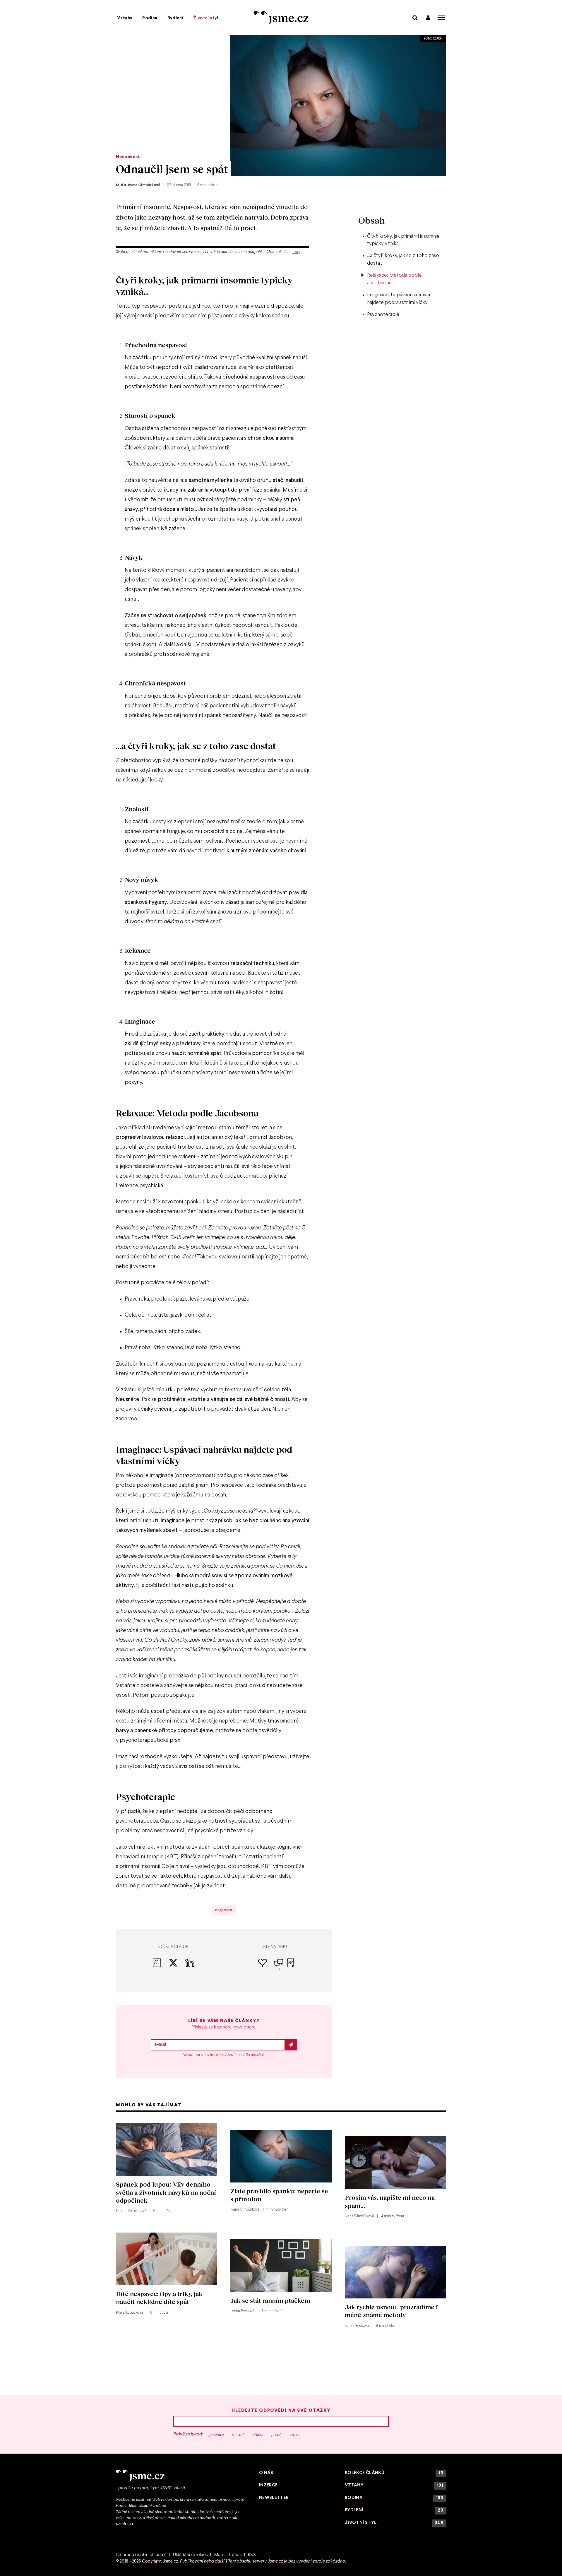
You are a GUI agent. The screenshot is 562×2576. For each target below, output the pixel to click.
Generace (216, 2435)
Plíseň (276, 2435)
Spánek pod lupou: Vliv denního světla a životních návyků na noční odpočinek (166, 2192)
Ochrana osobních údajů (141, 2555)
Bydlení (175, 18)
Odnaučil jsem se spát (172, 169)
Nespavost (128, 157)
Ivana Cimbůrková (245, 2210)
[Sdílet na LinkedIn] (190, 1966)
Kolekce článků (394, 2473)
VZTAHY (394, 2485)
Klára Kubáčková (130, 2313)
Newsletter (274, 2498)
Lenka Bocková (242, 2311)
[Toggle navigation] (441, 18)
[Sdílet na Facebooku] (161, 1966)
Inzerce (268, 2485)
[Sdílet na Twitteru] (177, 1966)
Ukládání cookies (191, 2555)
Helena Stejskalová (131, 2211)
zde (132, 2524)
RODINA (394, 2498)
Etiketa (258, 2435)
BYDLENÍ (394, 2510)
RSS (252, 2555)
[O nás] (181, 2476)
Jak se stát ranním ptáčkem (270, 2300)
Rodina (150, 18)
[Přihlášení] (428, 17)
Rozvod (238, 2435)
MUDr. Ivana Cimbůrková (138, 185)
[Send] (291, 2045)
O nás (266, 2473)
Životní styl (206, 18)
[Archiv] (415, 17)
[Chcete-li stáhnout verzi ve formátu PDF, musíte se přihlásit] (291, 1967)
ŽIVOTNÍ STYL (394, 2523)
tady (296, 252)
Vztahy (125, 18)
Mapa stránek (228, 2555)
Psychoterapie (383, 315)
